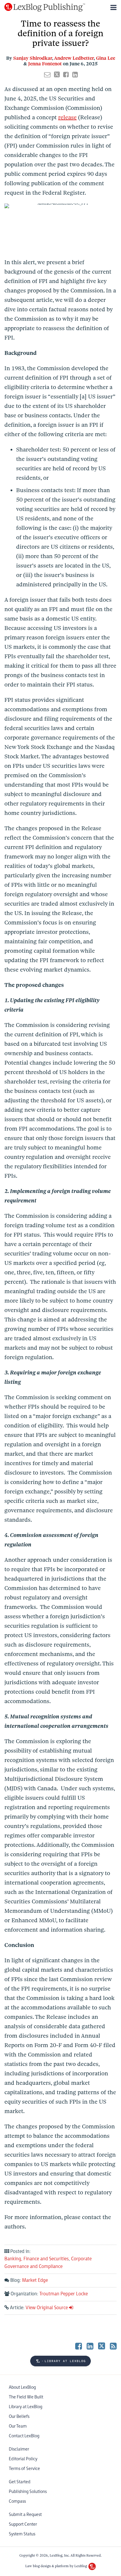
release (67, 117)
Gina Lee (106, 58)
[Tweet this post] (57, 75)
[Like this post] (66, 75)
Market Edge (35, 2280)
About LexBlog (22, 2387)
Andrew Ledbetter (74, 58)
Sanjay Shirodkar (33, 58)
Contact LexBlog (24, 2436)
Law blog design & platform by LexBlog (57, 2566)
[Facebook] (79, 2346)
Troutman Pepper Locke (64, 2294)
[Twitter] (102, 2346)
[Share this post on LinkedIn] (75, 75)
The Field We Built (26, 2397)
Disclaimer (19, 2449)
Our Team (18, 2426)
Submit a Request (25, 2515)
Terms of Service (24, 2469)
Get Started (20, 2482)
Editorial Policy (23, 2459)
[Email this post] (47, 75)
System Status (22, 2534)
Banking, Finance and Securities (37, 2259)
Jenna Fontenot (45, 64)
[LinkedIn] (90, 2346)
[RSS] (113, 2346)
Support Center (23, 2524)
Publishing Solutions (28, 2492)
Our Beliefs (19, 2417)
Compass (17, 2501)
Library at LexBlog (26, 2407)
